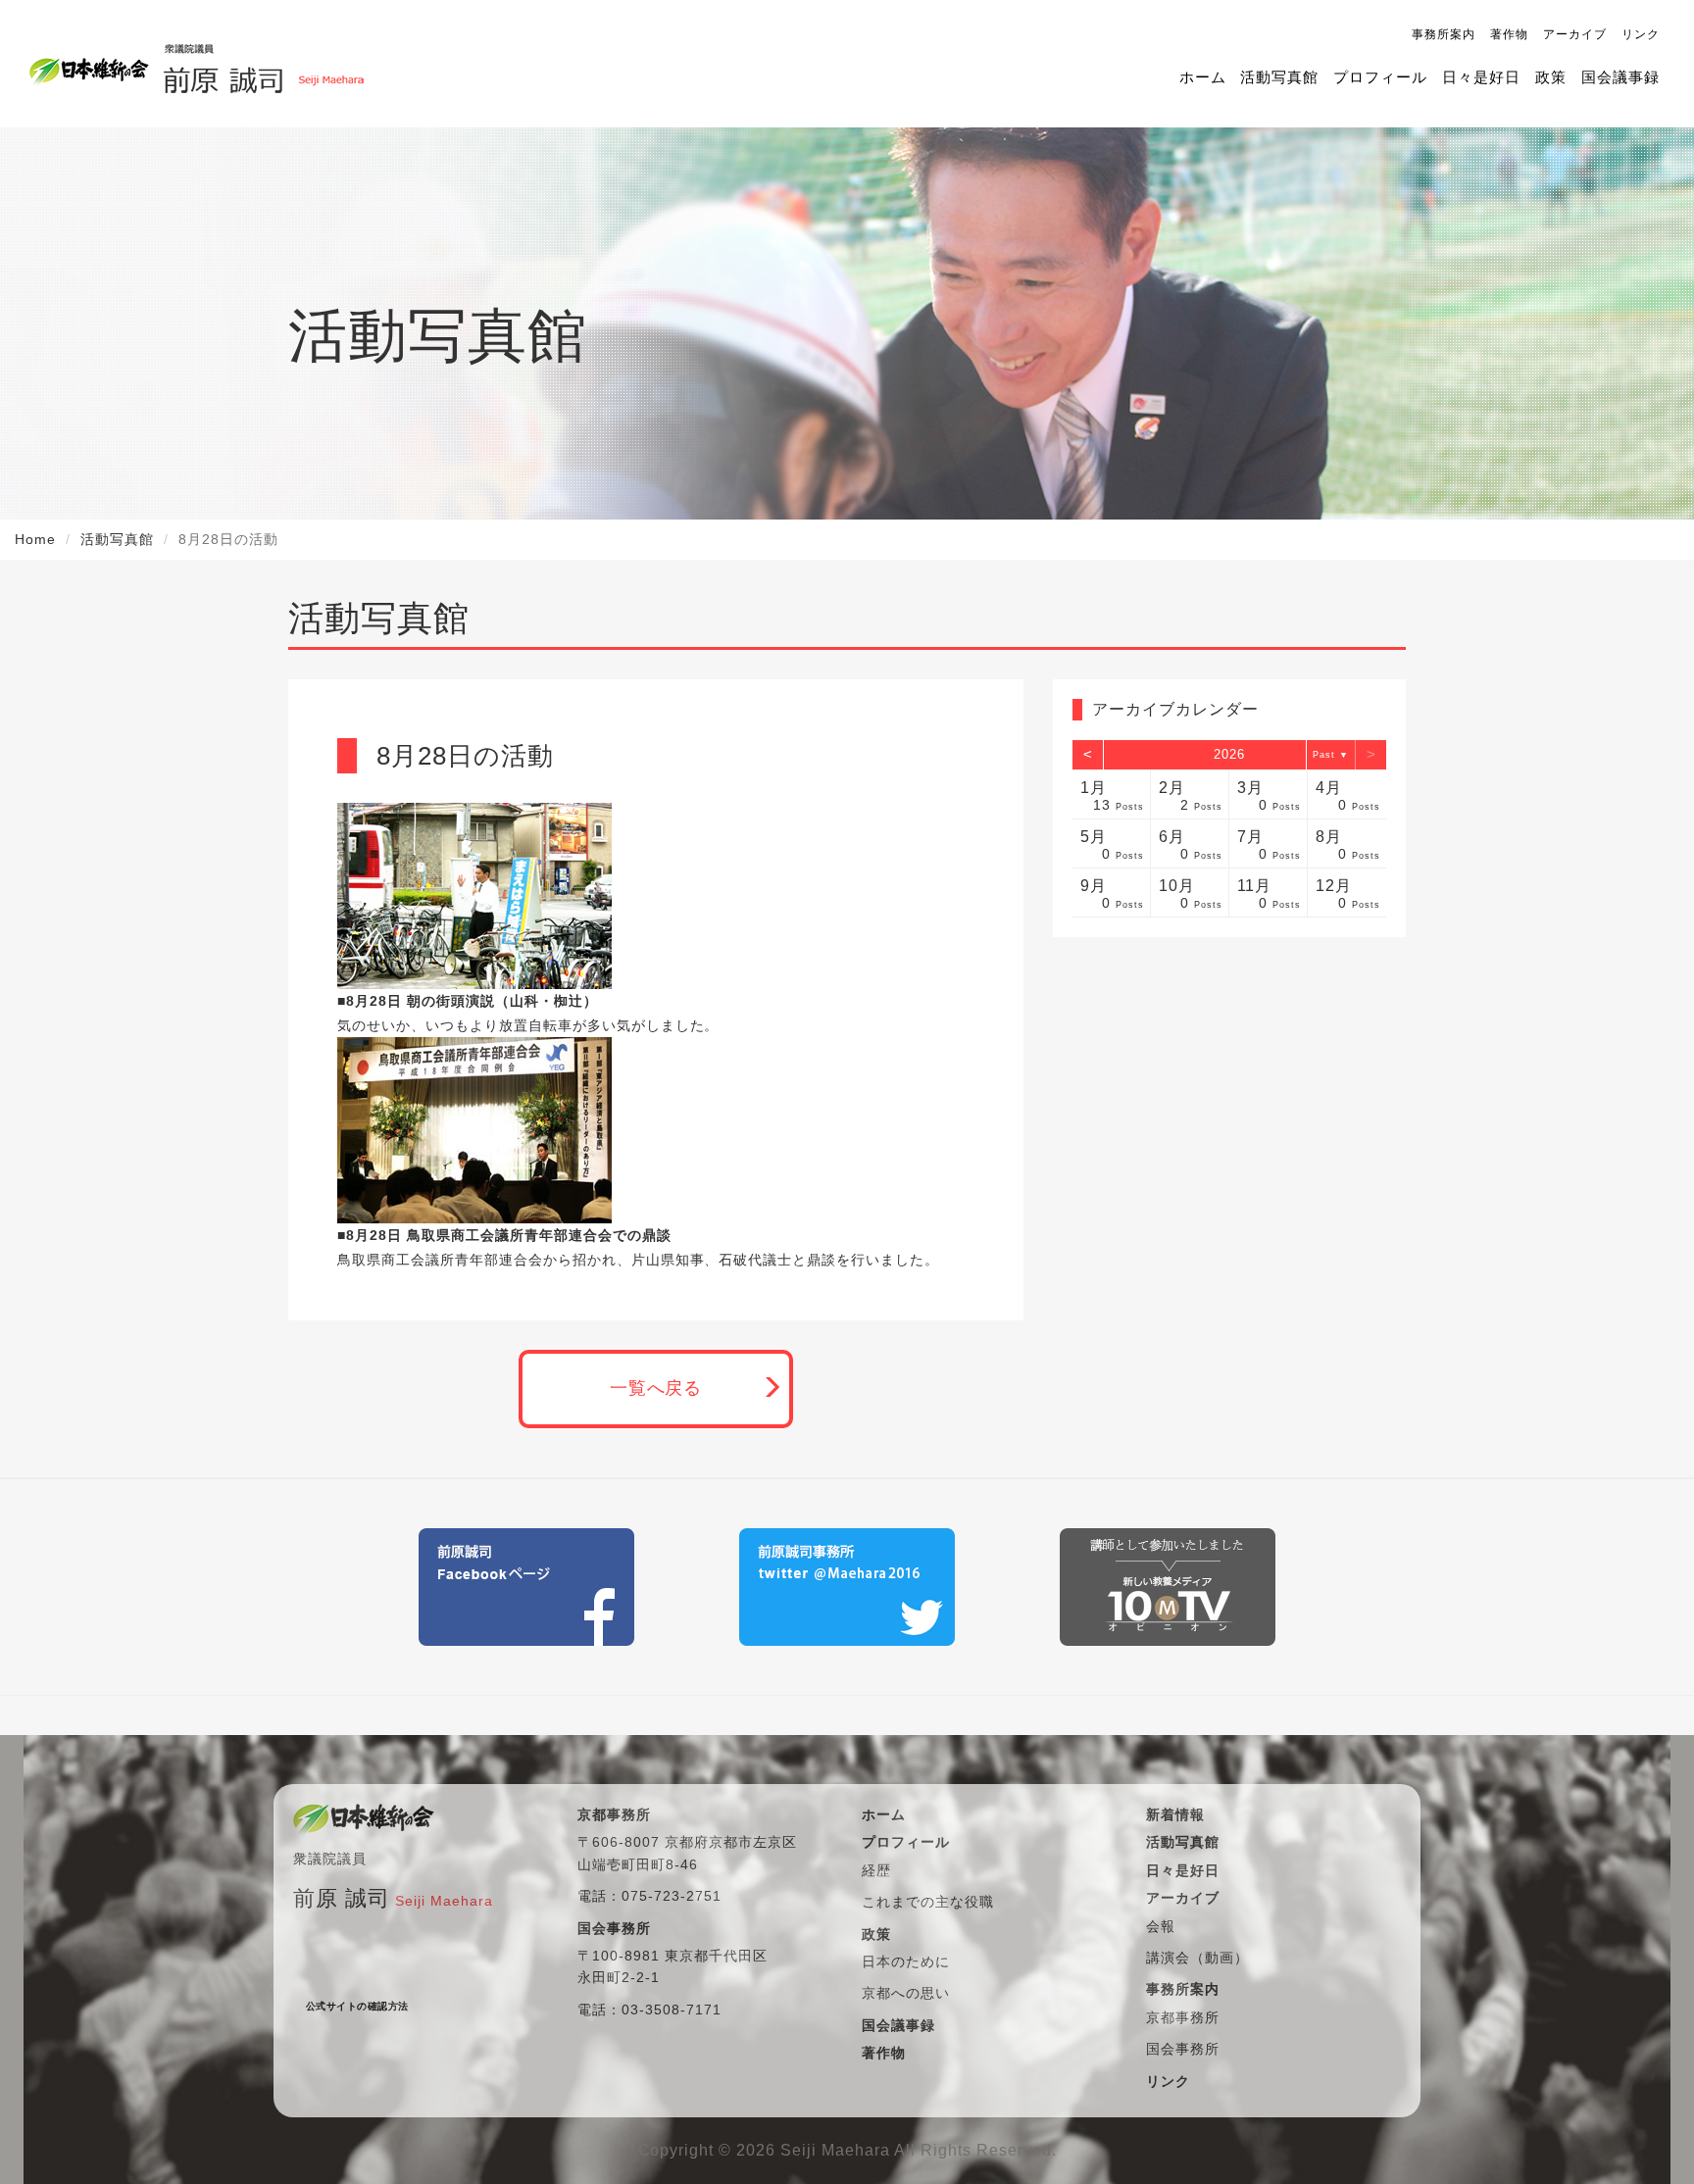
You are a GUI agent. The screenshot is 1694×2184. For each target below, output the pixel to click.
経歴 (876, 1870)
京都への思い (906, 1993)
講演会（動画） (1197, 1958)
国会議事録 (1620, 77)
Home (35, 539)
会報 (1161, 1926)
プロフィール (1380, 77)
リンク (1641, 34)
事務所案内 (1444, 34)
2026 (1229, 754)
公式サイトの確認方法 (357, 2006)
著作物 (1509, 34)
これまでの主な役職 (928, 1902)
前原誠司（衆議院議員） (263, 64)
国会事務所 (1183, 2049)
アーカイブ (1575, 34)
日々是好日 (1481, 77)
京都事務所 (1183, 2017)
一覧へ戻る (656, 1388)
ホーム (1203, 77)
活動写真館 (1279, 77)
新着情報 (1175, 1814)
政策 (1551, 77)
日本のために (906, 1961)
